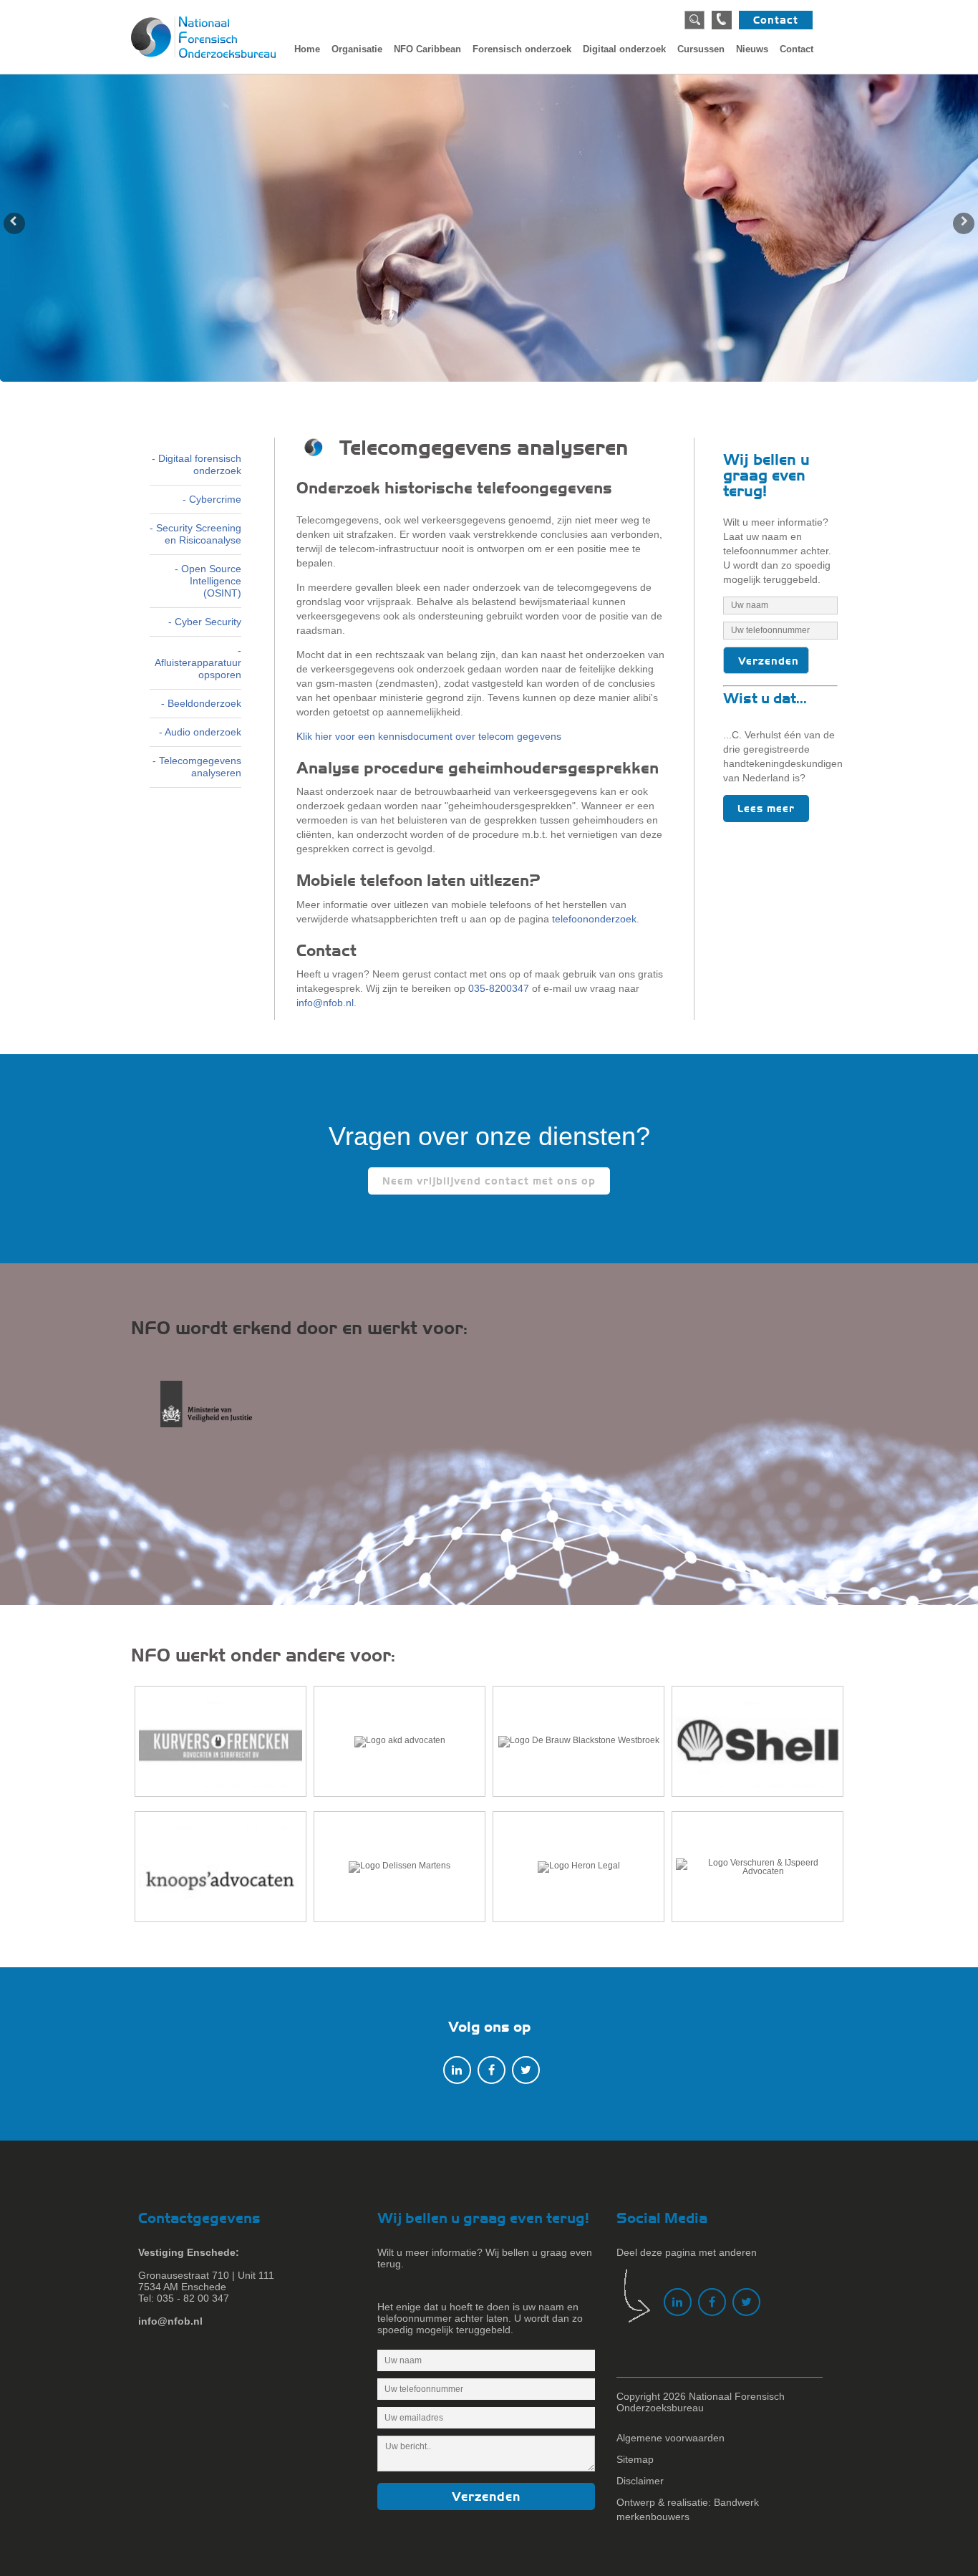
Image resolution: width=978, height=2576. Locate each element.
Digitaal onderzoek (624, 49)
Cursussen (701, 49)
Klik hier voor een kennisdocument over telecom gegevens (429, 736)
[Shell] (757, 1741)
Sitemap (635, 2459)
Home (307, 49)
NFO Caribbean (427, 49)
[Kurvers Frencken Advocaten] (221, 1741)
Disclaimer (640, 2481)
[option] (489, 228)
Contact (776, 20)
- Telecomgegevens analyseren (197, 767)
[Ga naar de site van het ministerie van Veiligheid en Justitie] (218, 1412)
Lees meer (766, 809)
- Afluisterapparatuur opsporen (198, 662)
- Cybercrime (212, 499)
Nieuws (752, 49)
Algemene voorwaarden (670, 2438)
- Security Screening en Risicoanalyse (195, 534)
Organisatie (357, 49)
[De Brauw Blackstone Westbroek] (578, 1741)
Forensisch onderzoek (522, 49)
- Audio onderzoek (200, 732)
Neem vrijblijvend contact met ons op (489, 1181)
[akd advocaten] (400, 1741)
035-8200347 (499, 988)
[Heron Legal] (578, 1867)
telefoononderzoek (594, 919)
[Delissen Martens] (400, 1867)
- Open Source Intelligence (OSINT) (208, 581)
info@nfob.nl (325, 1003)
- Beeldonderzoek (201, 703)
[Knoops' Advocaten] (221, 1867)
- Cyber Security (205, 622)
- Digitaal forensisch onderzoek (197, 464)
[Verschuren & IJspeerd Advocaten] (757, 1867)
